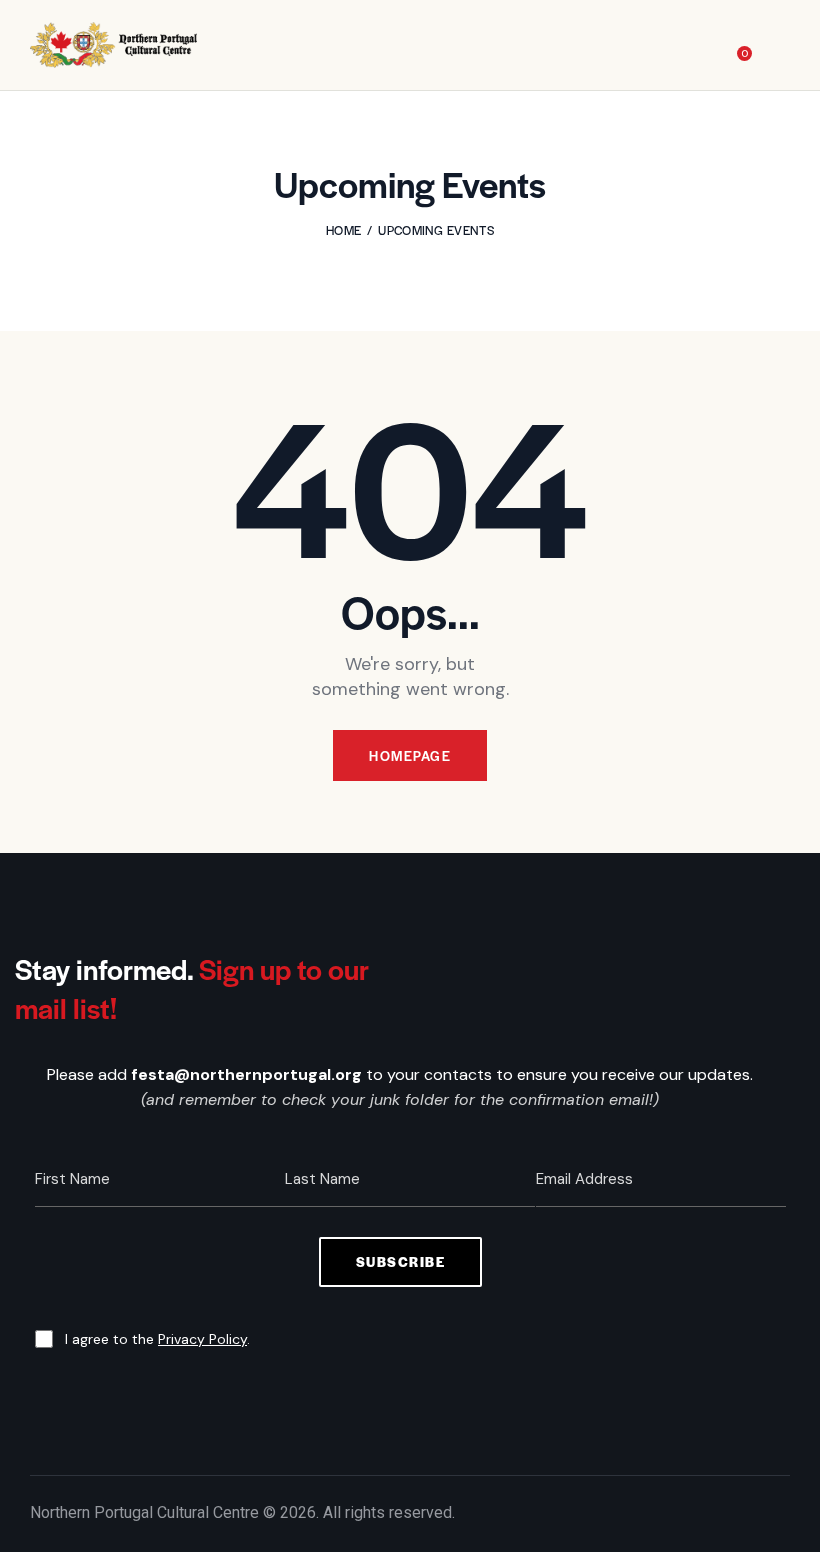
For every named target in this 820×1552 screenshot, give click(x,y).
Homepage (410, 755)
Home (343, 230)
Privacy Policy (202, 1339)
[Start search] (776, 48)
